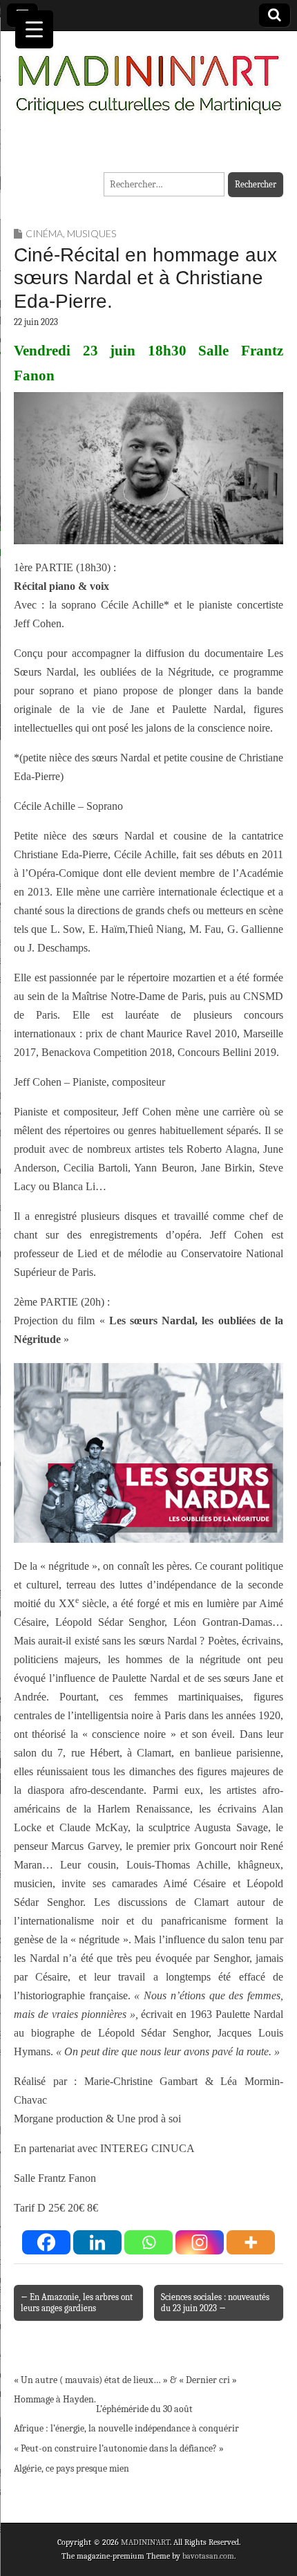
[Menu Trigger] (34, 29)
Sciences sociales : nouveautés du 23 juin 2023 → (215, 2302)
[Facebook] (46, 2242)
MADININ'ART (145, 2542)
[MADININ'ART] (148, 76)
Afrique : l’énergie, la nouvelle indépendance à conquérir (126, 2428)
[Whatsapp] (148, 2242)
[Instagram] (200, 2242)
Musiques (92, 233)
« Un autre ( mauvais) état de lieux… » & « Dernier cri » (125, 2380)
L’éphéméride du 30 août (144, 2409)
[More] (251, 2242)
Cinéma (44, 233)
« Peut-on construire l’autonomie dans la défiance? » (119, 2448)
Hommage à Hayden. (55, 2399)
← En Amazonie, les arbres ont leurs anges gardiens (77, 2302)
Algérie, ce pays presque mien (71, 2468)
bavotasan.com (208, 2556)
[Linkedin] (97, 2242)
